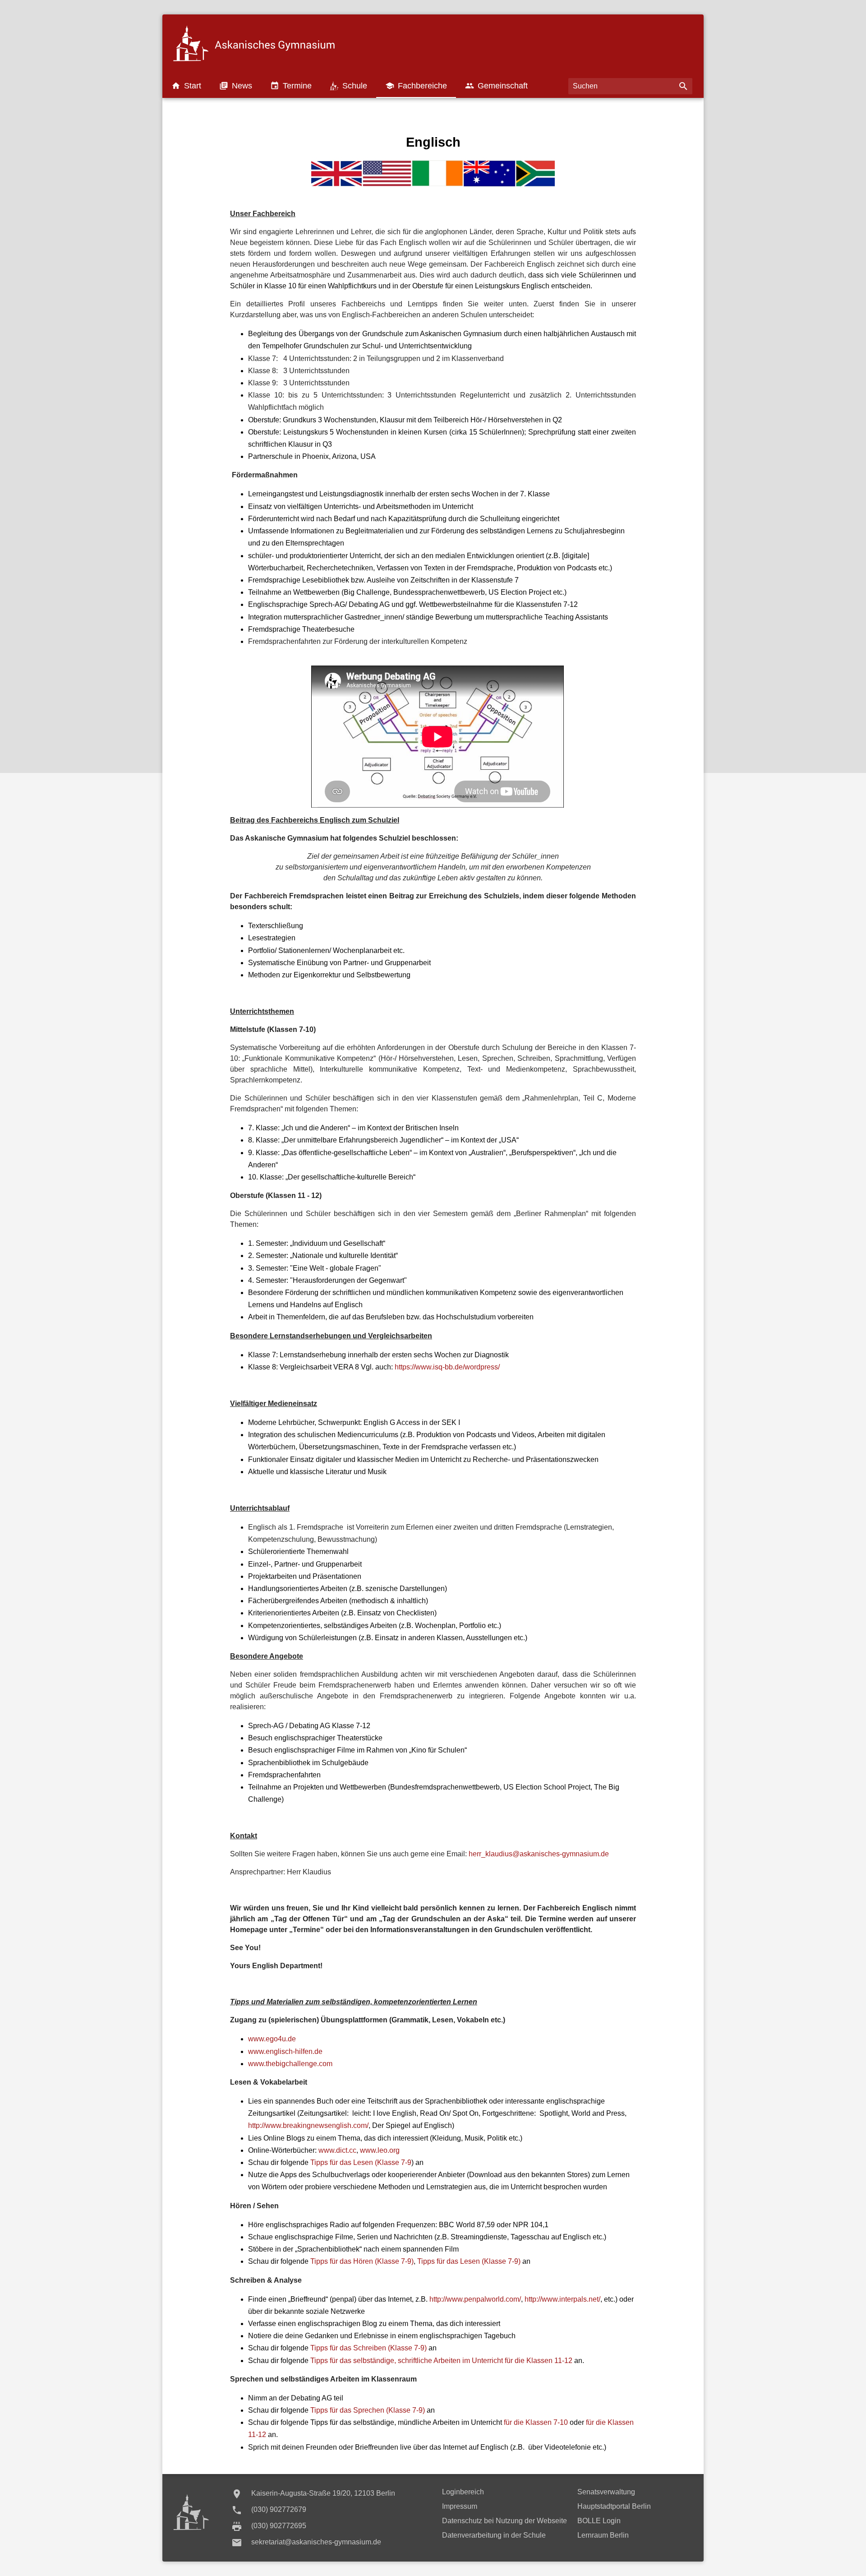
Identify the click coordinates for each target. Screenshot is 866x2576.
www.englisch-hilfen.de (285, 2051)
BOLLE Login (599, 2521)
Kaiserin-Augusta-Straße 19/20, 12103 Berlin (323, 2493)
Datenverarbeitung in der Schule (494, 2535)
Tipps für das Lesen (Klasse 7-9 (361, 2162)
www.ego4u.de (272, 2039)
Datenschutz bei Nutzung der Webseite (504, 2521)
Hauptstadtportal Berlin (614, 2506)
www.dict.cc (337, 2150)
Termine (291, 86)
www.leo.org (380, 2150)
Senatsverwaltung (606, 2492)
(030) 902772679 (279, 2509)
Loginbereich (463, 2492)
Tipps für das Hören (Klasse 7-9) (362, 2261)
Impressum (460, 2506)
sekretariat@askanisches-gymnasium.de (316, 2542)
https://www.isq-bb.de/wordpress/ (447, 1367)
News (236, 86)
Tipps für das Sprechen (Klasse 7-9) (368, 2410)
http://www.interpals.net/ (562, 2299)
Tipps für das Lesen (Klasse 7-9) (469, 2261)
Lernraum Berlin (603, 2535)
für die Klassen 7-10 (536, 2422)
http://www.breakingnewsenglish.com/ (308, 2125)
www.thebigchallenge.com (290, 2064)
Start (186, 86)
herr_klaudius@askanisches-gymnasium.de (539, 1854)
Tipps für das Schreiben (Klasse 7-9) (369, 2348)
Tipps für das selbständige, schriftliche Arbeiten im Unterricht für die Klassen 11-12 (441, 2361)
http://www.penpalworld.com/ (475, 2299)
